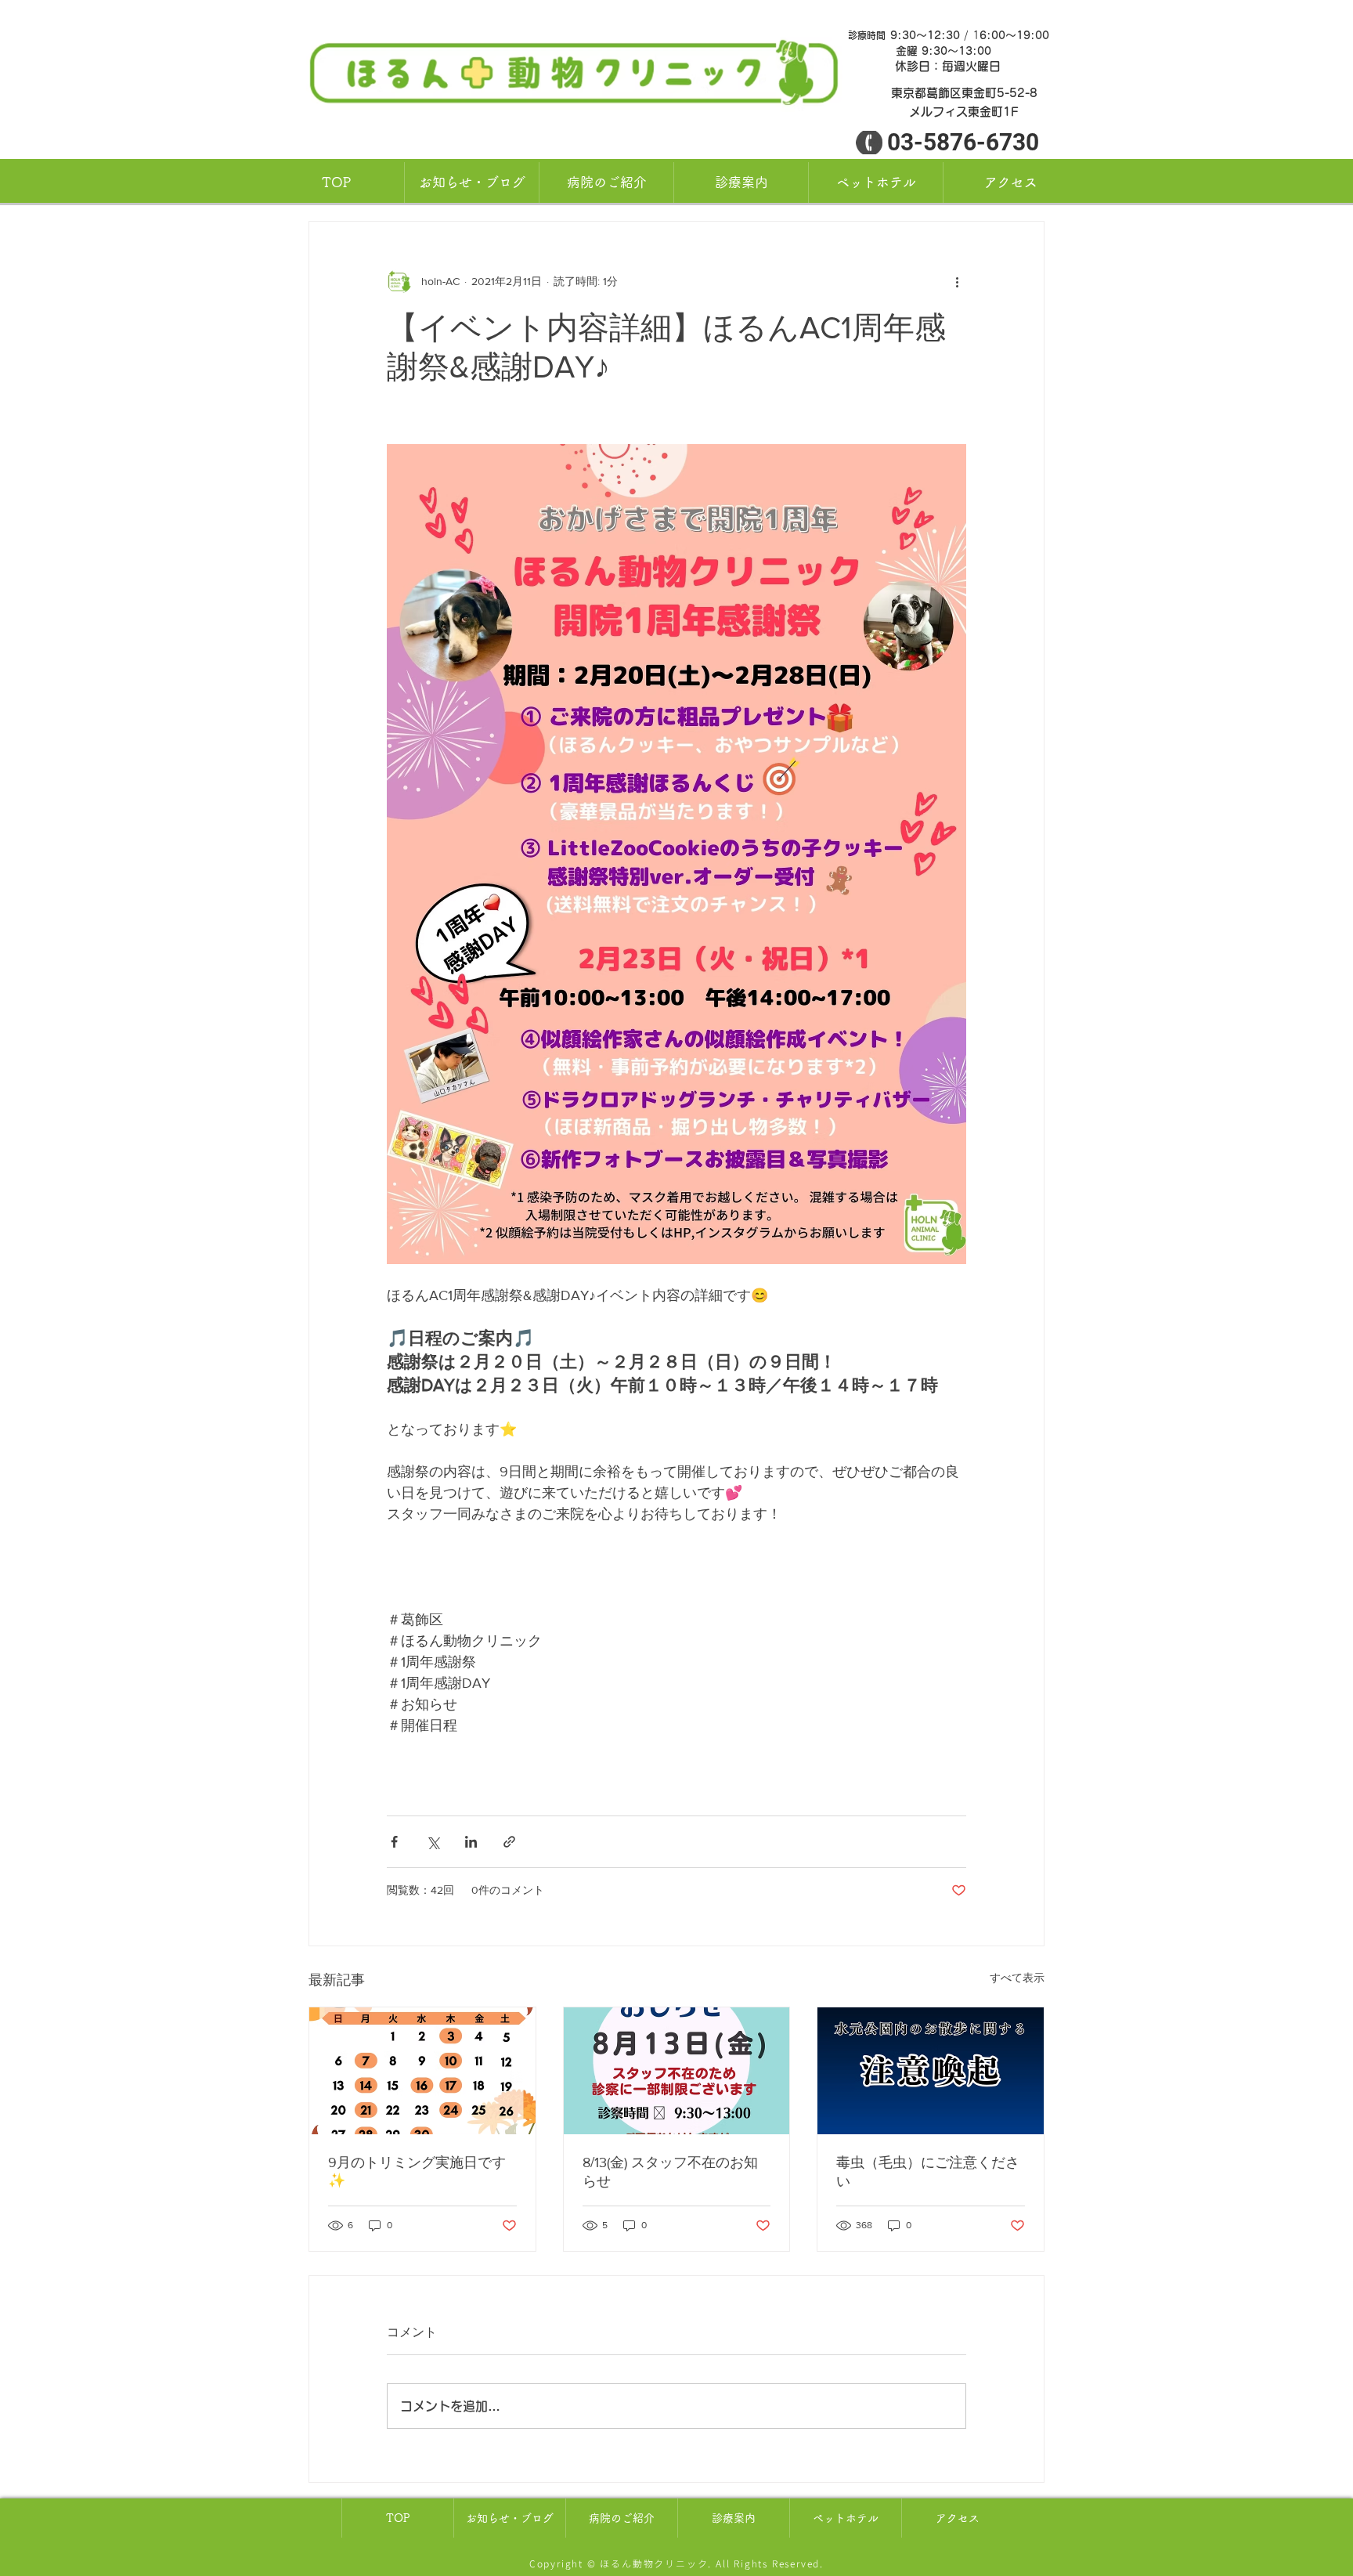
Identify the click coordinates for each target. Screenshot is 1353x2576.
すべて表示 (1017, 1978)
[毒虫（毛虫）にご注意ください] (931, 2071)
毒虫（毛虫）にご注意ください (928, 2172)
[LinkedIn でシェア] (471, 1842)
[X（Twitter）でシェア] (433, 1842)
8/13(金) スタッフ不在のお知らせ (670, 2172)
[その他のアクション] (957, 281)
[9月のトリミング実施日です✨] (422, 2071)
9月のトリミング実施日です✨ (417, 2171)
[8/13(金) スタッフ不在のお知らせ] (677, 2071)
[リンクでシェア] (509, 1842)
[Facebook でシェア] (394, 1842)
